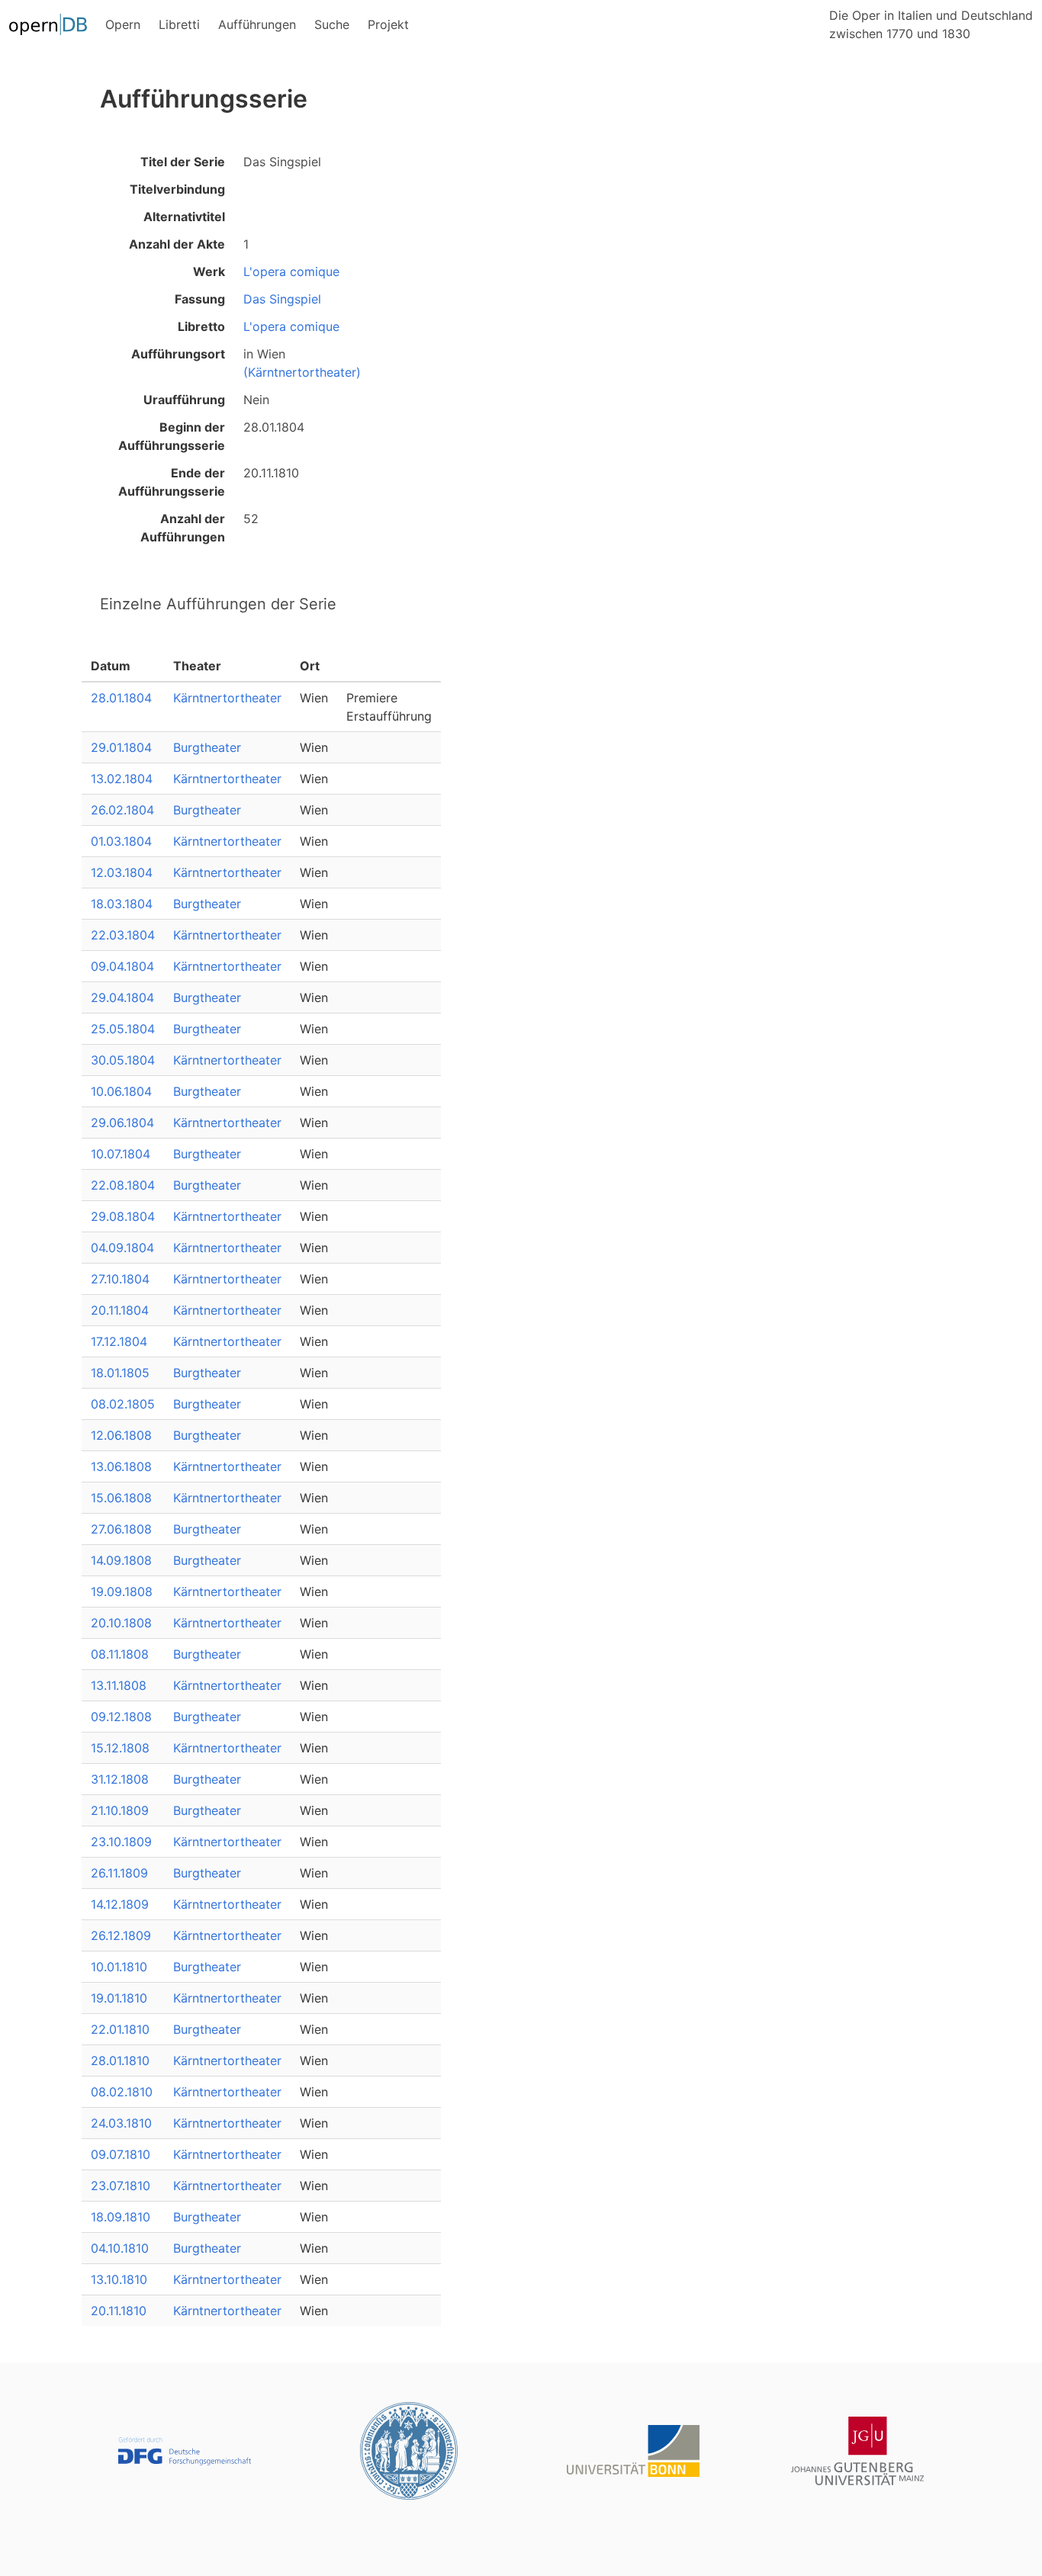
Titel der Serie (183, 162)
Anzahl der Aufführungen (183, 528)
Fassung (200, 299)
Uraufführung (184, 400)
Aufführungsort (178, 354)
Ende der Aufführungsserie (172, 482)
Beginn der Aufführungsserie (172, 436)
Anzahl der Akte (177, 244)
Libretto (201, 326)
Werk (209, 271)
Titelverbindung (177, 189)
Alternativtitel (184, 217)
